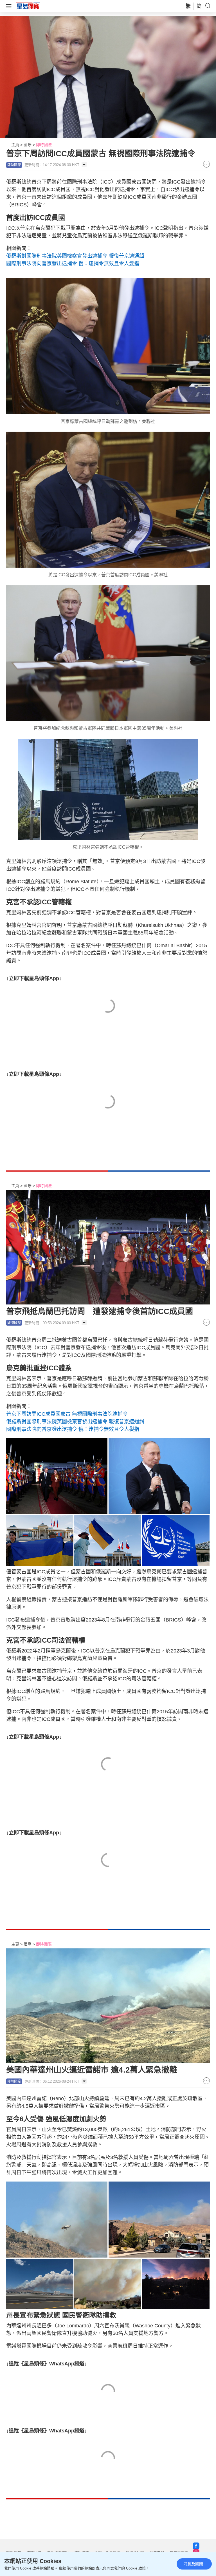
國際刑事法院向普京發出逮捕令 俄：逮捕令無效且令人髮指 (73, 264)
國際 (28, 145)
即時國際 (44, 145)
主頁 (15, 145)
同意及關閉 (193, 2564)
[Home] (28, 6)
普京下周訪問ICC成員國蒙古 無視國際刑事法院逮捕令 (67, 1414)
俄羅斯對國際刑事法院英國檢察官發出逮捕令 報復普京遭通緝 (75, 256)
